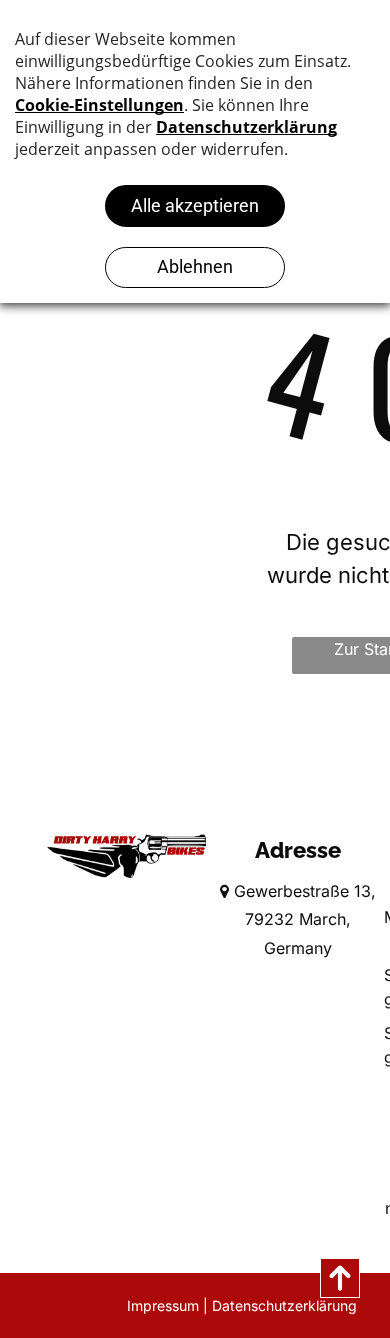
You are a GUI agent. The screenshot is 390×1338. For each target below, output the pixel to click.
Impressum (163, 1305)
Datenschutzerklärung (284, 1305)
